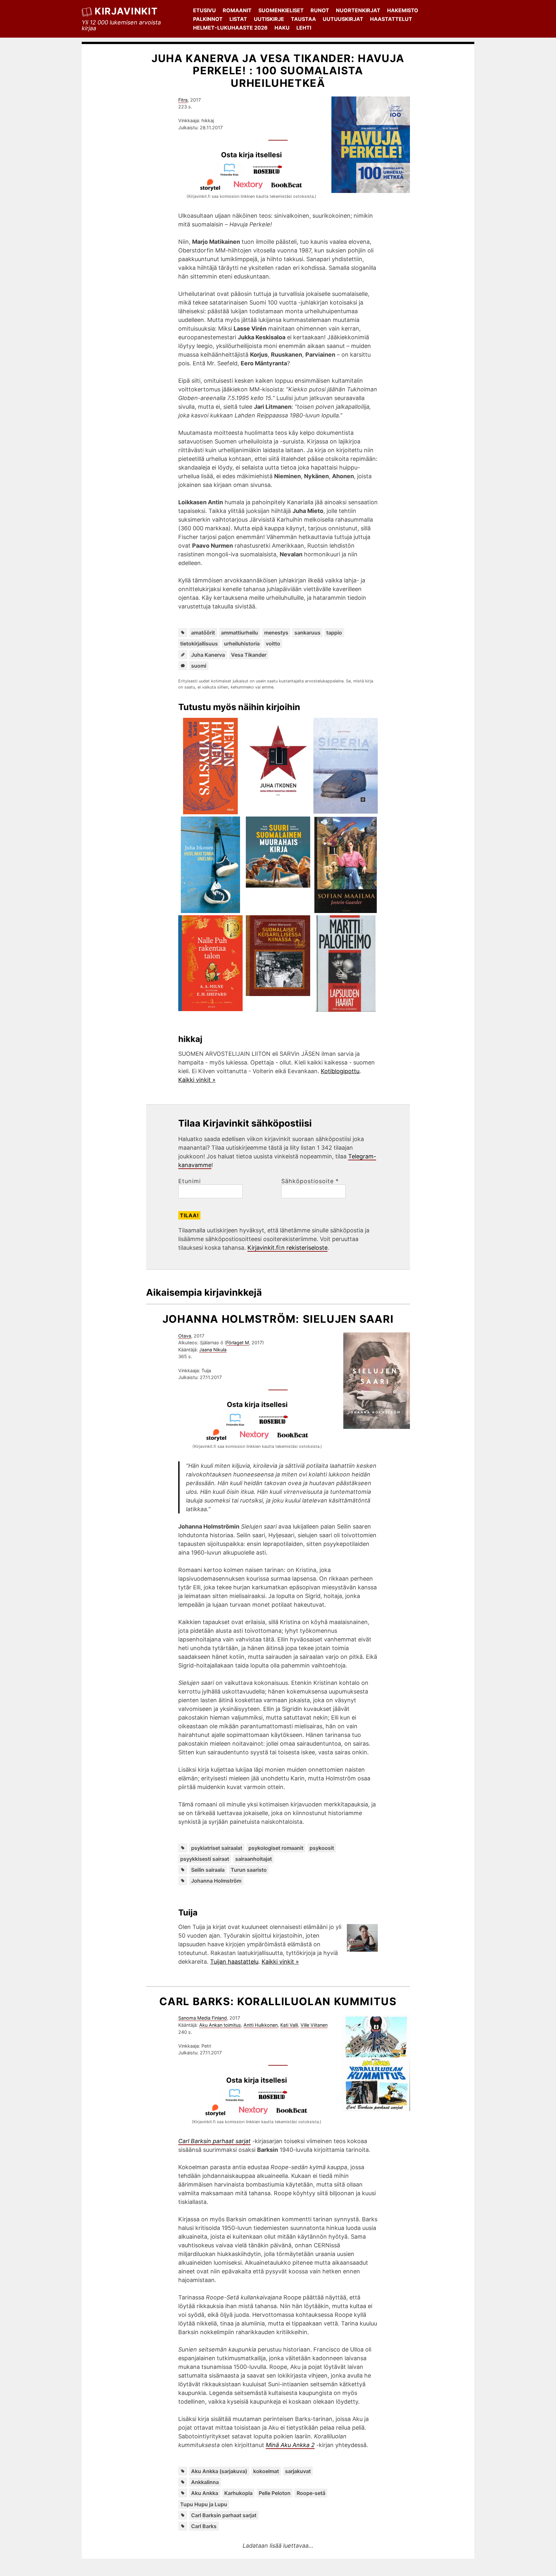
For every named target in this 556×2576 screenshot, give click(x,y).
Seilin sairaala (208, 1870)
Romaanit (237, 10)
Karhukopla (238, 2493)
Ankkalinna (205, 2482)
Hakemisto (403, 10)
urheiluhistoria (242, 644)
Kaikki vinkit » (197, 1080)
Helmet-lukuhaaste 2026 (230, 28)
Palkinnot (208, 19)
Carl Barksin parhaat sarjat (224, 2515)
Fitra (183, 100)
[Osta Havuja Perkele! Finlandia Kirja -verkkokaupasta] (232, 174)
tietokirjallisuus (199, 644)
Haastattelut (391, 19)
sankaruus (307, 633)
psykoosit (322, 1848)
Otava (185, 1336)
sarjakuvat (298, 2471)
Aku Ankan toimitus (220, 2025)
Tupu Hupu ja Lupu (204, 2504)
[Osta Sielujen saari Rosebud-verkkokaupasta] (276, 1424)
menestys (276, 633)
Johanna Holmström (216, 1881)
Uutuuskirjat (343, 19)
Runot (320, 10)
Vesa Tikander (249, 655)
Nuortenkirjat (358, 10)
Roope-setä (311, 2493)
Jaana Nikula (213, 1350)
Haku (282, 28)
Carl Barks (204, 2526)
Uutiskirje (269, 19)
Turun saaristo (249, 1870)
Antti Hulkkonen (261, 2025)
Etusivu (204, 10)
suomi (199, 666)
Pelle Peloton (275, 2493)
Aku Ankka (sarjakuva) (219, 2471)
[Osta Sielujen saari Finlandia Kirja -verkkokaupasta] (238, 1424)
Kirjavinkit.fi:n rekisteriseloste (287, 1248)
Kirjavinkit (126, 11)
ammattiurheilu (240, 633)
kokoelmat (266, 2471)
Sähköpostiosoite (310, 1181)
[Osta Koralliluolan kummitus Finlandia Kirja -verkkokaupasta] (237, 2100)
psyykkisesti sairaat (205, 1859)
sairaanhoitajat (254, 1859)
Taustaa (303, 19)
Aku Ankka (205, 2493)
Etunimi (190, 1181)
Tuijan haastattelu (234, 1962)
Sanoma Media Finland (203, 2018)
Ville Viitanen (314, 2025)
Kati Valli (289, 2025)
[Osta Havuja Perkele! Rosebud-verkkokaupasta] (271, 174)
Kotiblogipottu (340, 1071)
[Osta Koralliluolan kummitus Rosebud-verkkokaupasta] (276, 2100)
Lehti (304, 28)
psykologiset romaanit (276, 1848)
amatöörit (203, 633)
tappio (334, 633)
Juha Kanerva (208, 655)
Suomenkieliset (281, 10)
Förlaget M (238, 1343)
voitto (273, 644)
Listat (238, 19)
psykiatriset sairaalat (217, 1848)
